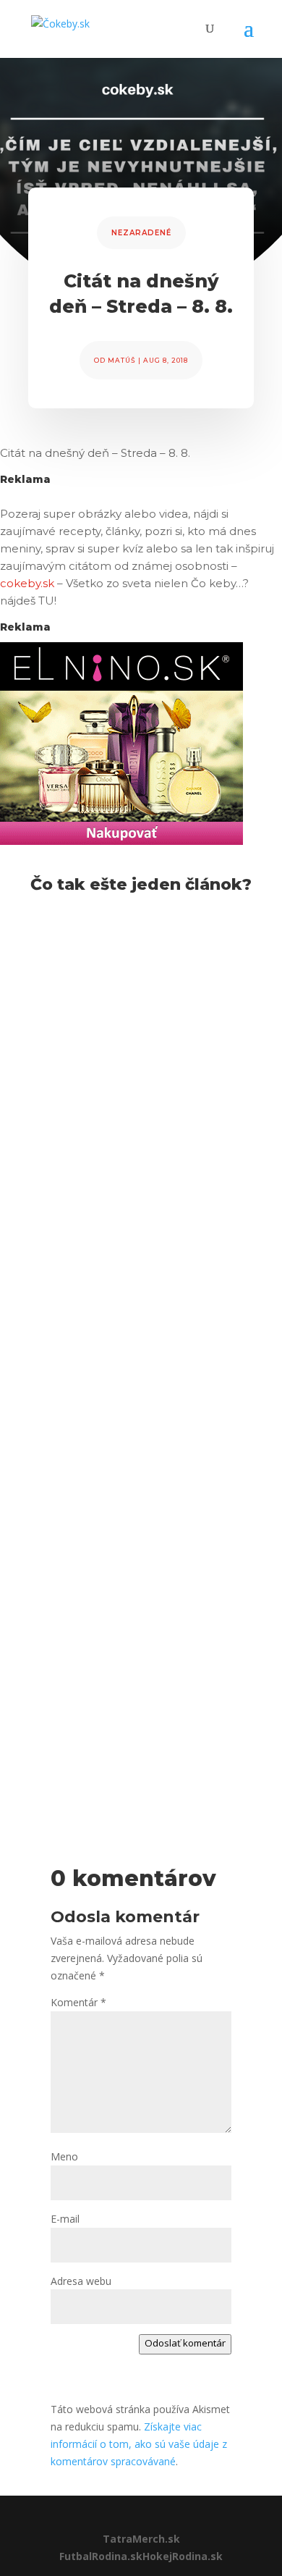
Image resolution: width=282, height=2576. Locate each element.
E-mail (65, 2219)
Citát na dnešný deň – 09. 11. (136, 1272)
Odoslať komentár (185, 2343)
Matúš (122, 360)
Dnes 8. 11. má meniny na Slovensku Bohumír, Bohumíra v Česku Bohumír (133, 1647)
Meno (64, 2156)
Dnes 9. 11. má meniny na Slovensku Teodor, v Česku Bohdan (134, 1004)
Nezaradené (141, 233)
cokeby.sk (27, 583)
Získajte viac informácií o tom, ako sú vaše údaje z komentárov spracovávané (139, 2444)
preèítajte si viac (80, 1171)
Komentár (78, 2002)
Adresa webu (81, 2281)
